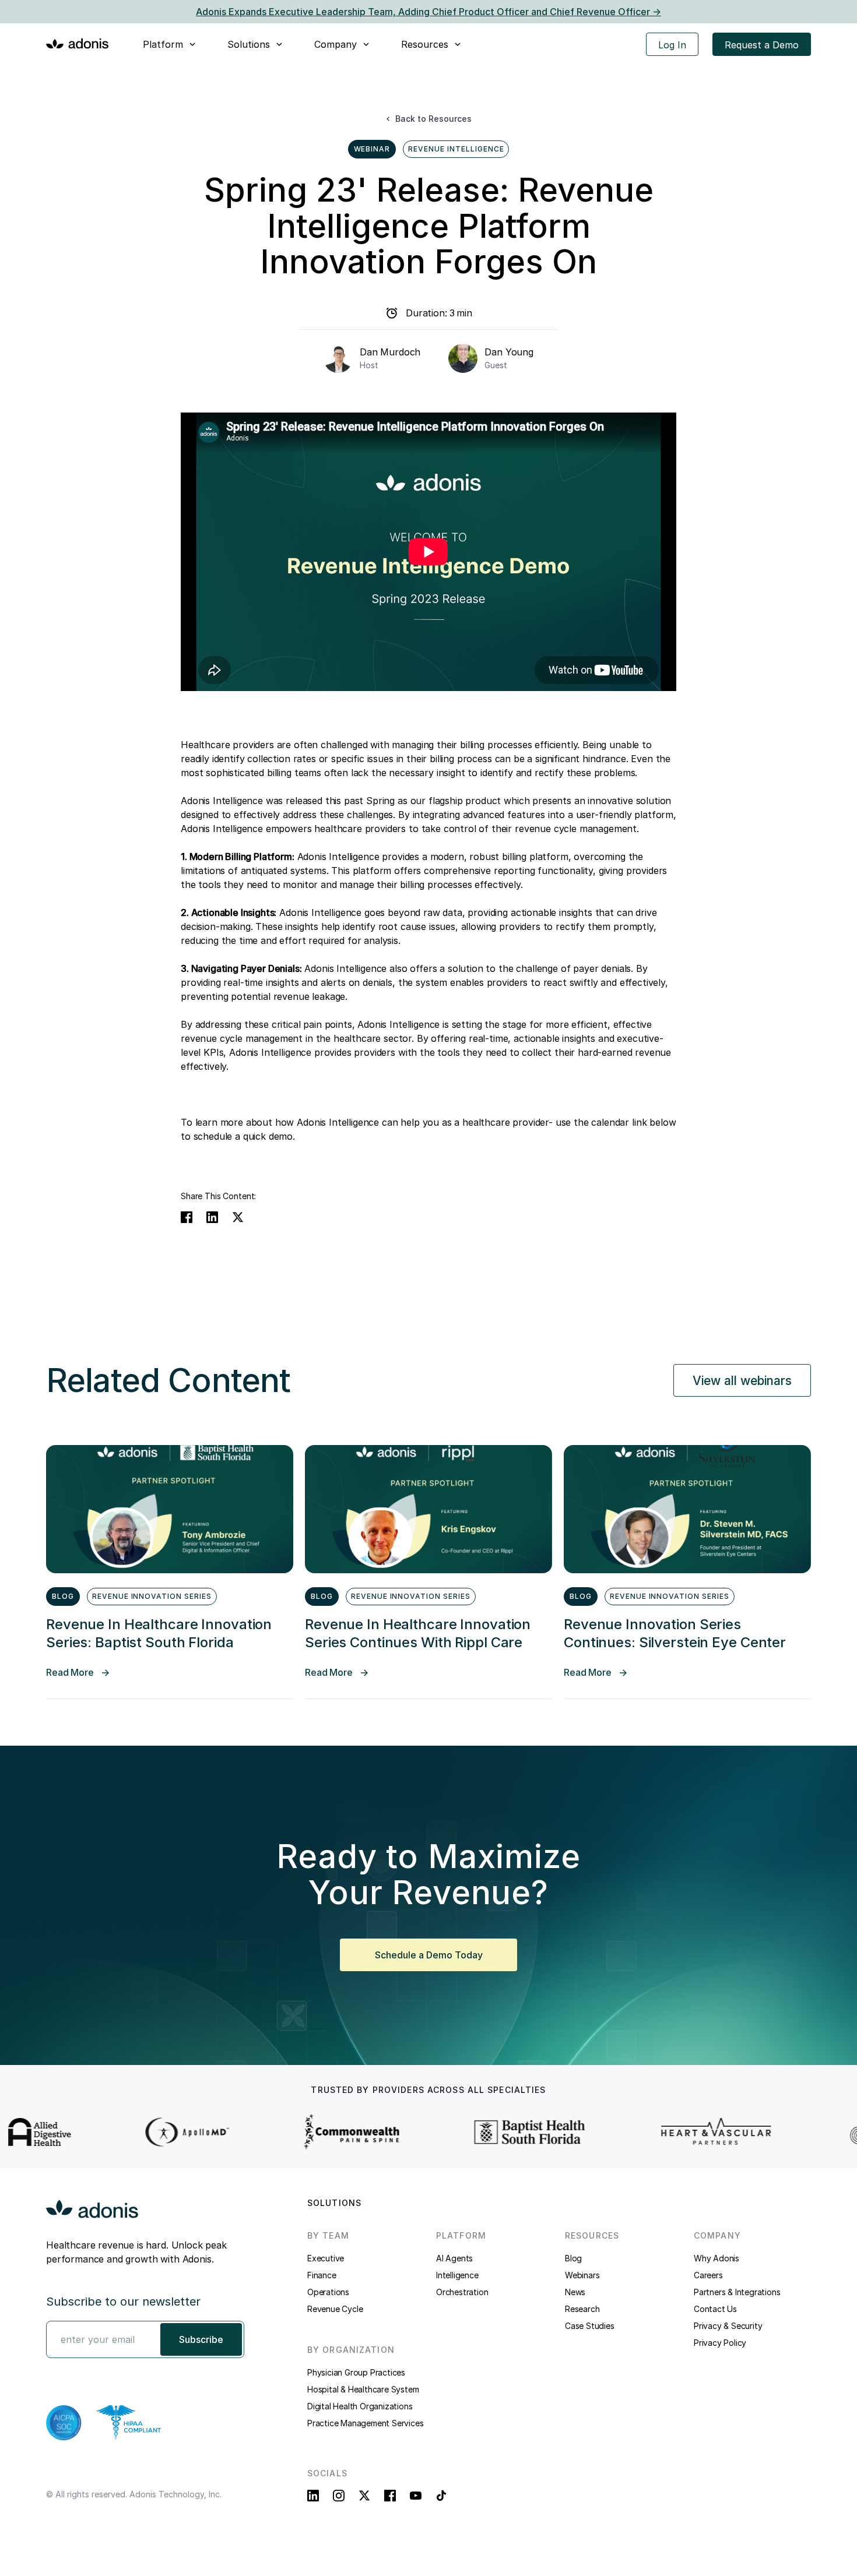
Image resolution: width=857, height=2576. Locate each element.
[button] (170, 44)
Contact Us (715, 2309)
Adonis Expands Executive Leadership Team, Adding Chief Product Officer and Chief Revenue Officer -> (428, 12)
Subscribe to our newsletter (123, 2302)
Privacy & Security (728, 2326)
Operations (328, 2292)
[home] (78, 43)
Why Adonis (716, 2258)
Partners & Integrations (737, 2292)
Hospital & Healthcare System (363, 2389)
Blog (573, 2258)
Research (582, 2309)
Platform (163, 44)
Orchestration (462, 2292)
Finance (322, 2275)
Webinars (582, 2275)
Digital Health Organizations (360, 2406)
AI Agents (454, 2258)
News (575, 2292)
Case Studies (590, 2326)
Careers (708, 2275)
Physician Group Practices (356, 2372)
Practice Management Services (365, 2423)
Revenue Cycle (335, 2309)
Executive (326, 2258)
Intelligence (457, 2275)
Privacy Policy (720, 2343)
